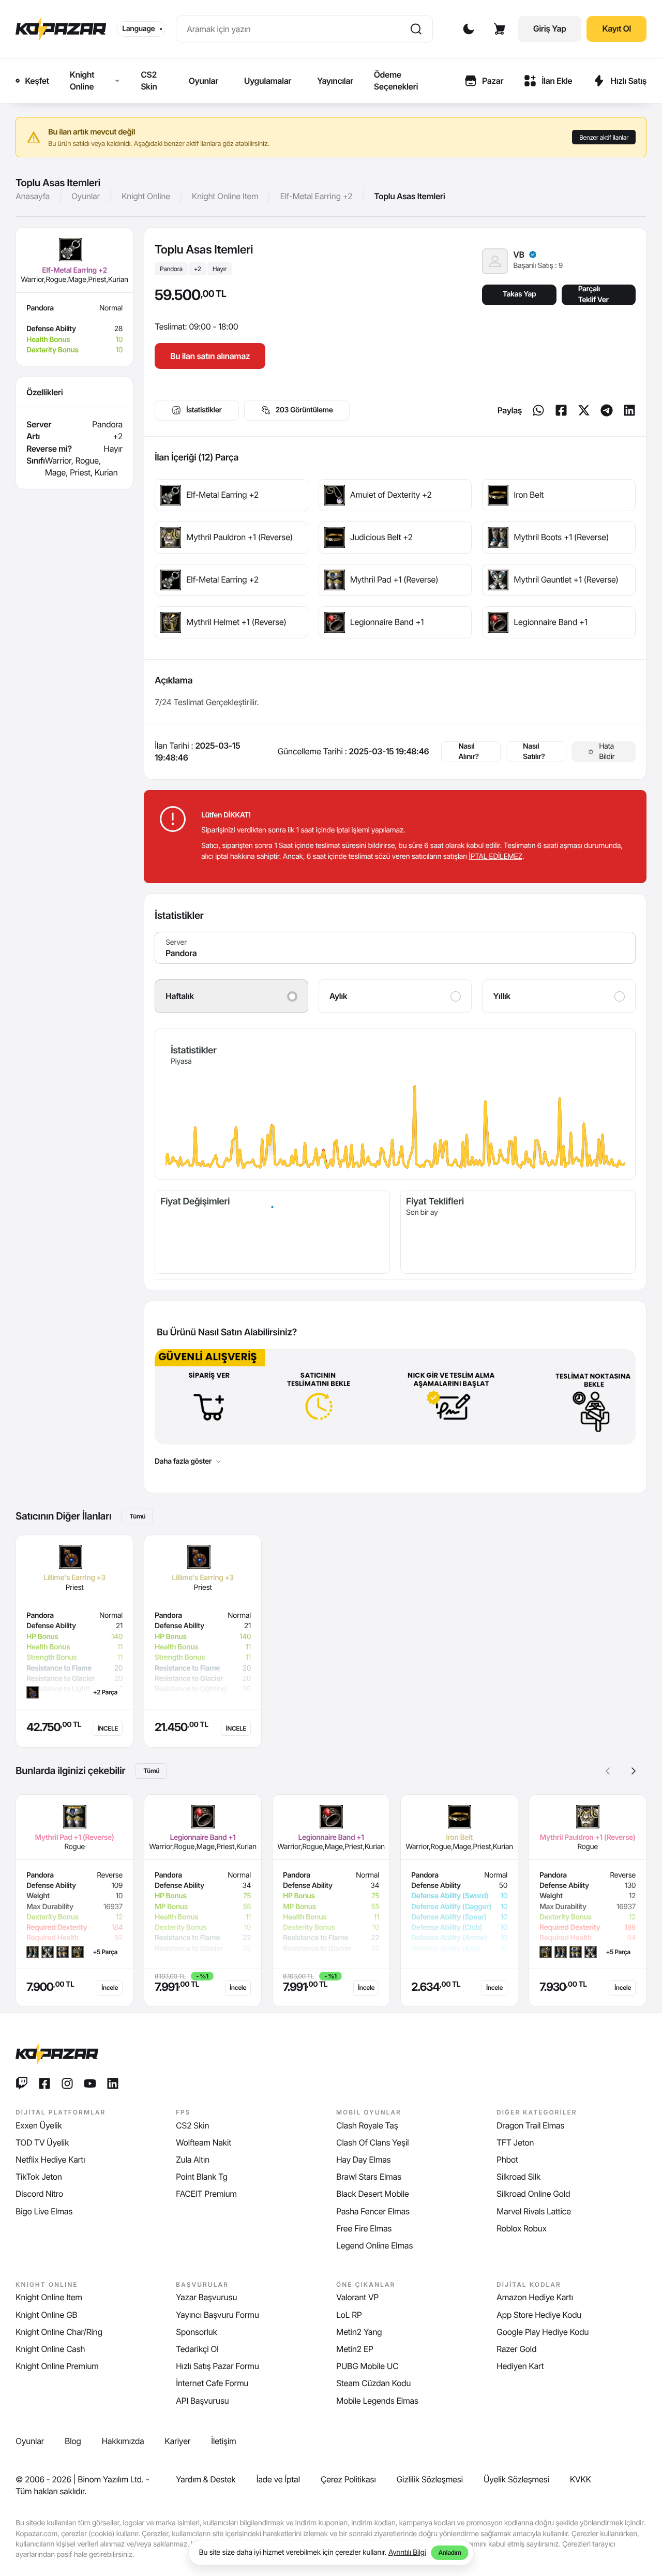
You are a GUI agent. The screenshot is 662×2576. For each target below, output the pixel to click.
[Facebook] (561, 410)
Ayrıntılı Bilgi (407, 2552)
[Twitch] (22, 2083)
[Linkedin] (629, 410)
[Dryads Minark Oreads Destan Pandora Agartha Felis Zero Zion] (395, 948)
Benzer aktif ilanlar (604, 137)
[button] (634, 1771)
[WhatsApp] (538, 410)
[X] (584, 410)
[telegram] (607, 410)
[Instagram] (67, 2083)
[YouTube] (90, 2083)
